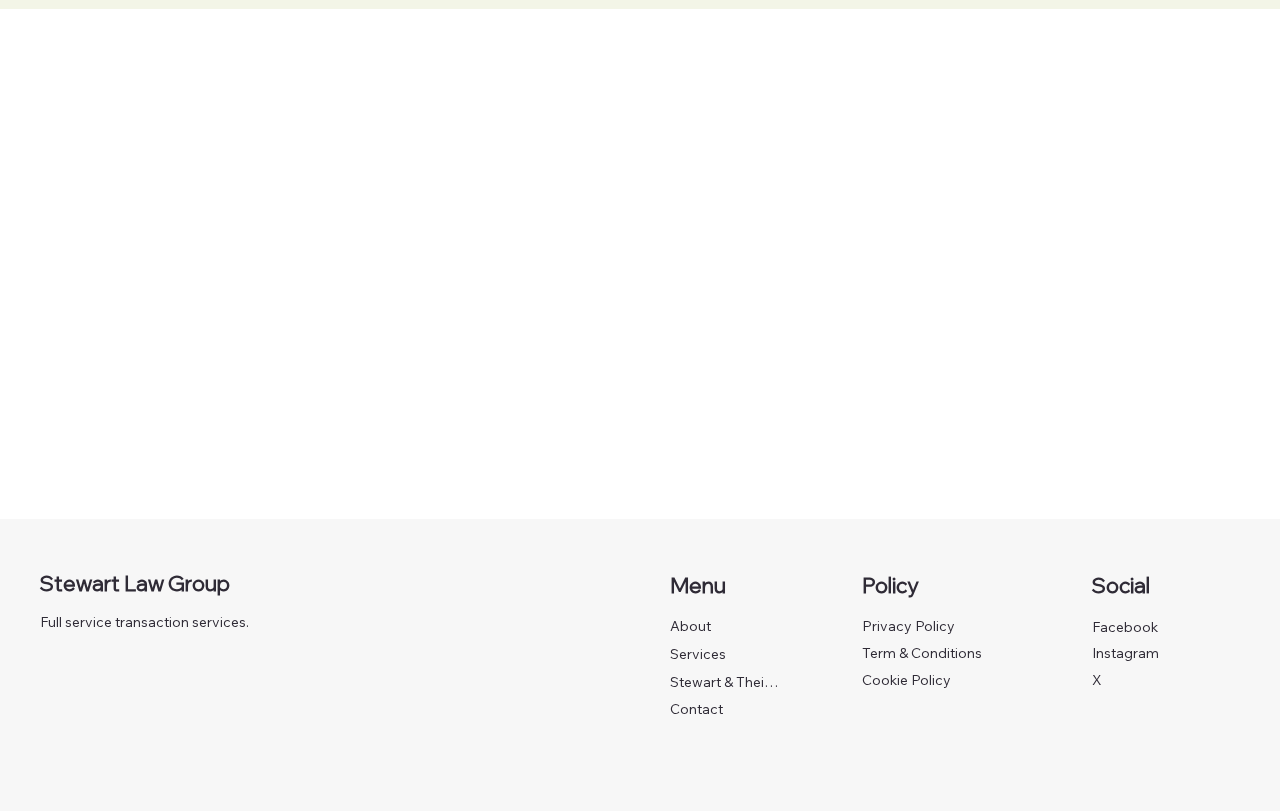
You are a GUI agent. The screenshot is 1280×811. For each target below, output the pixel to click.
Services (698, 654)
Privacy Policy (908, 626)
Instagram (1125, 653)
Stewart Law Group (135, 583)
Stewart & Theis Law (726, 682)
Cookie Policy (906, 680)
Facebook (1125, 627)
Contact (696, 709)
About (690, 626)
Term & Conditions (922, 653)
